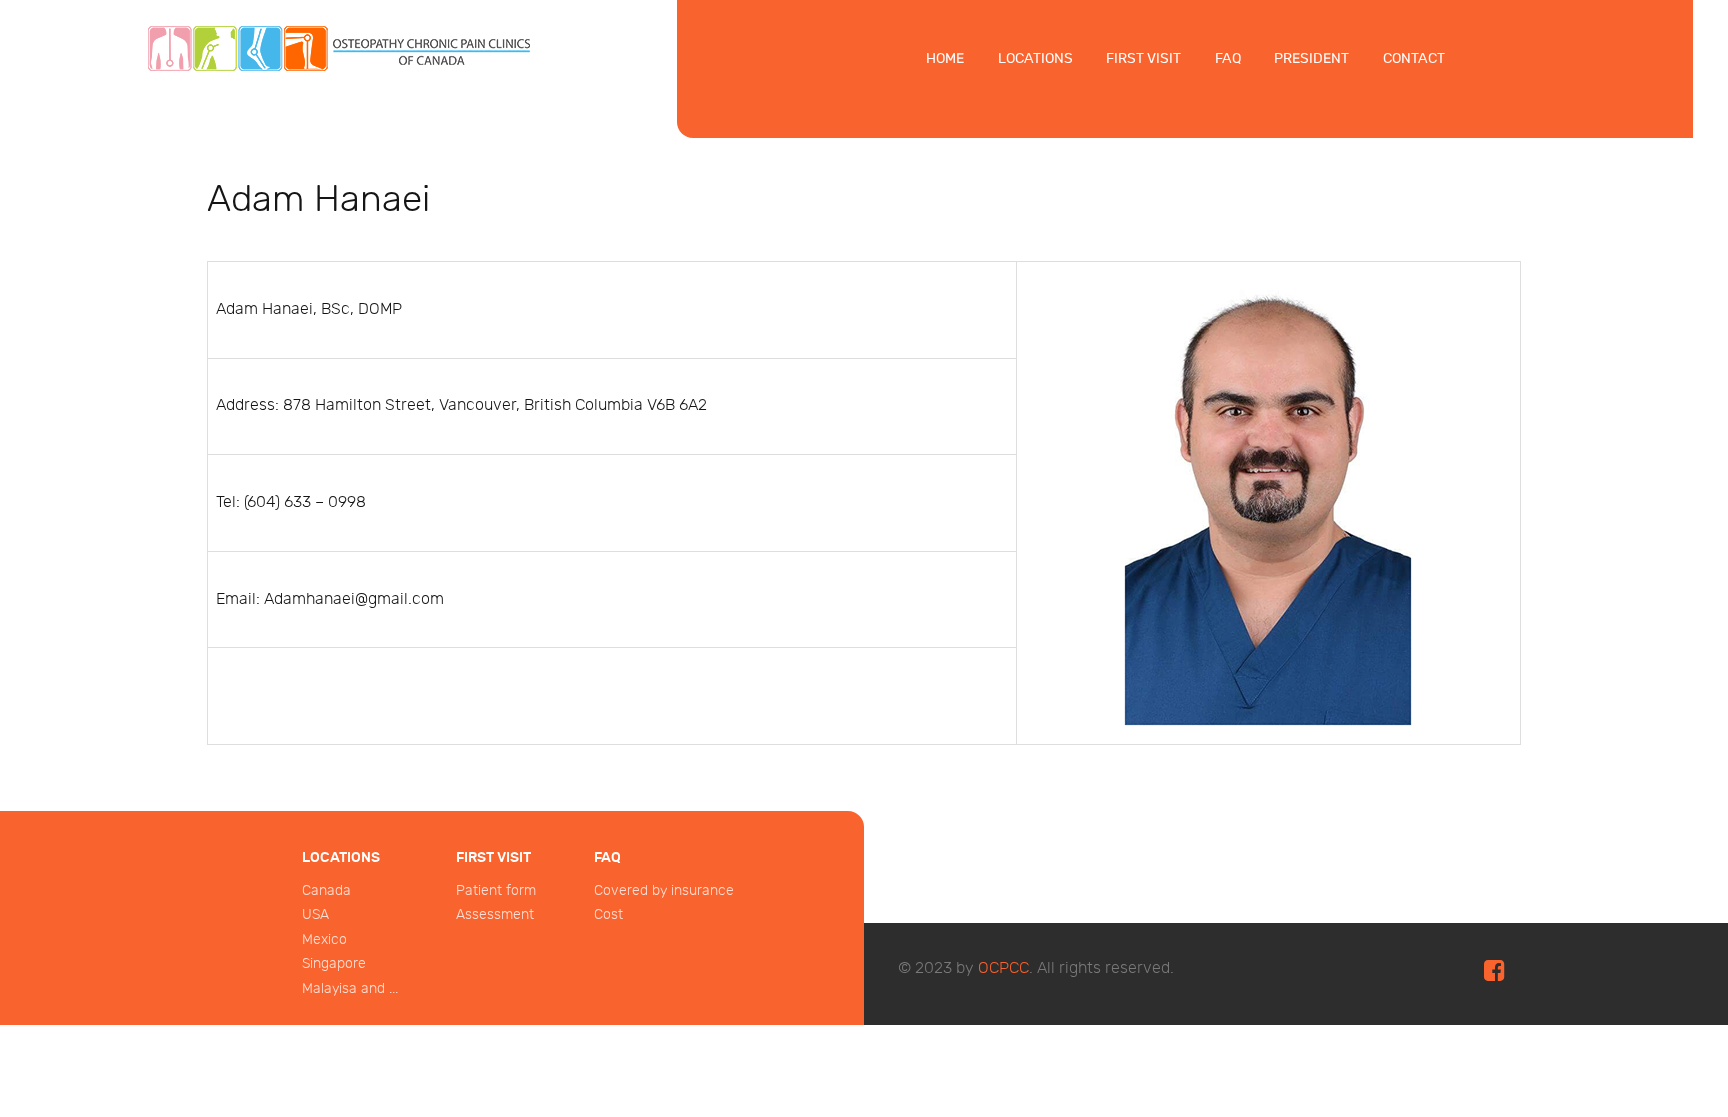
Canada (326, 890)
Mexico (324, 939)
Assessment (495, 914)
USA (315, 914)
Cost (608, 914)
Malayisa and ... (350, 988)
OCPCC (1003, 968)
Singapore (334, 963)
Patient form (496, 890)
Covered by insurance (664, 890)
